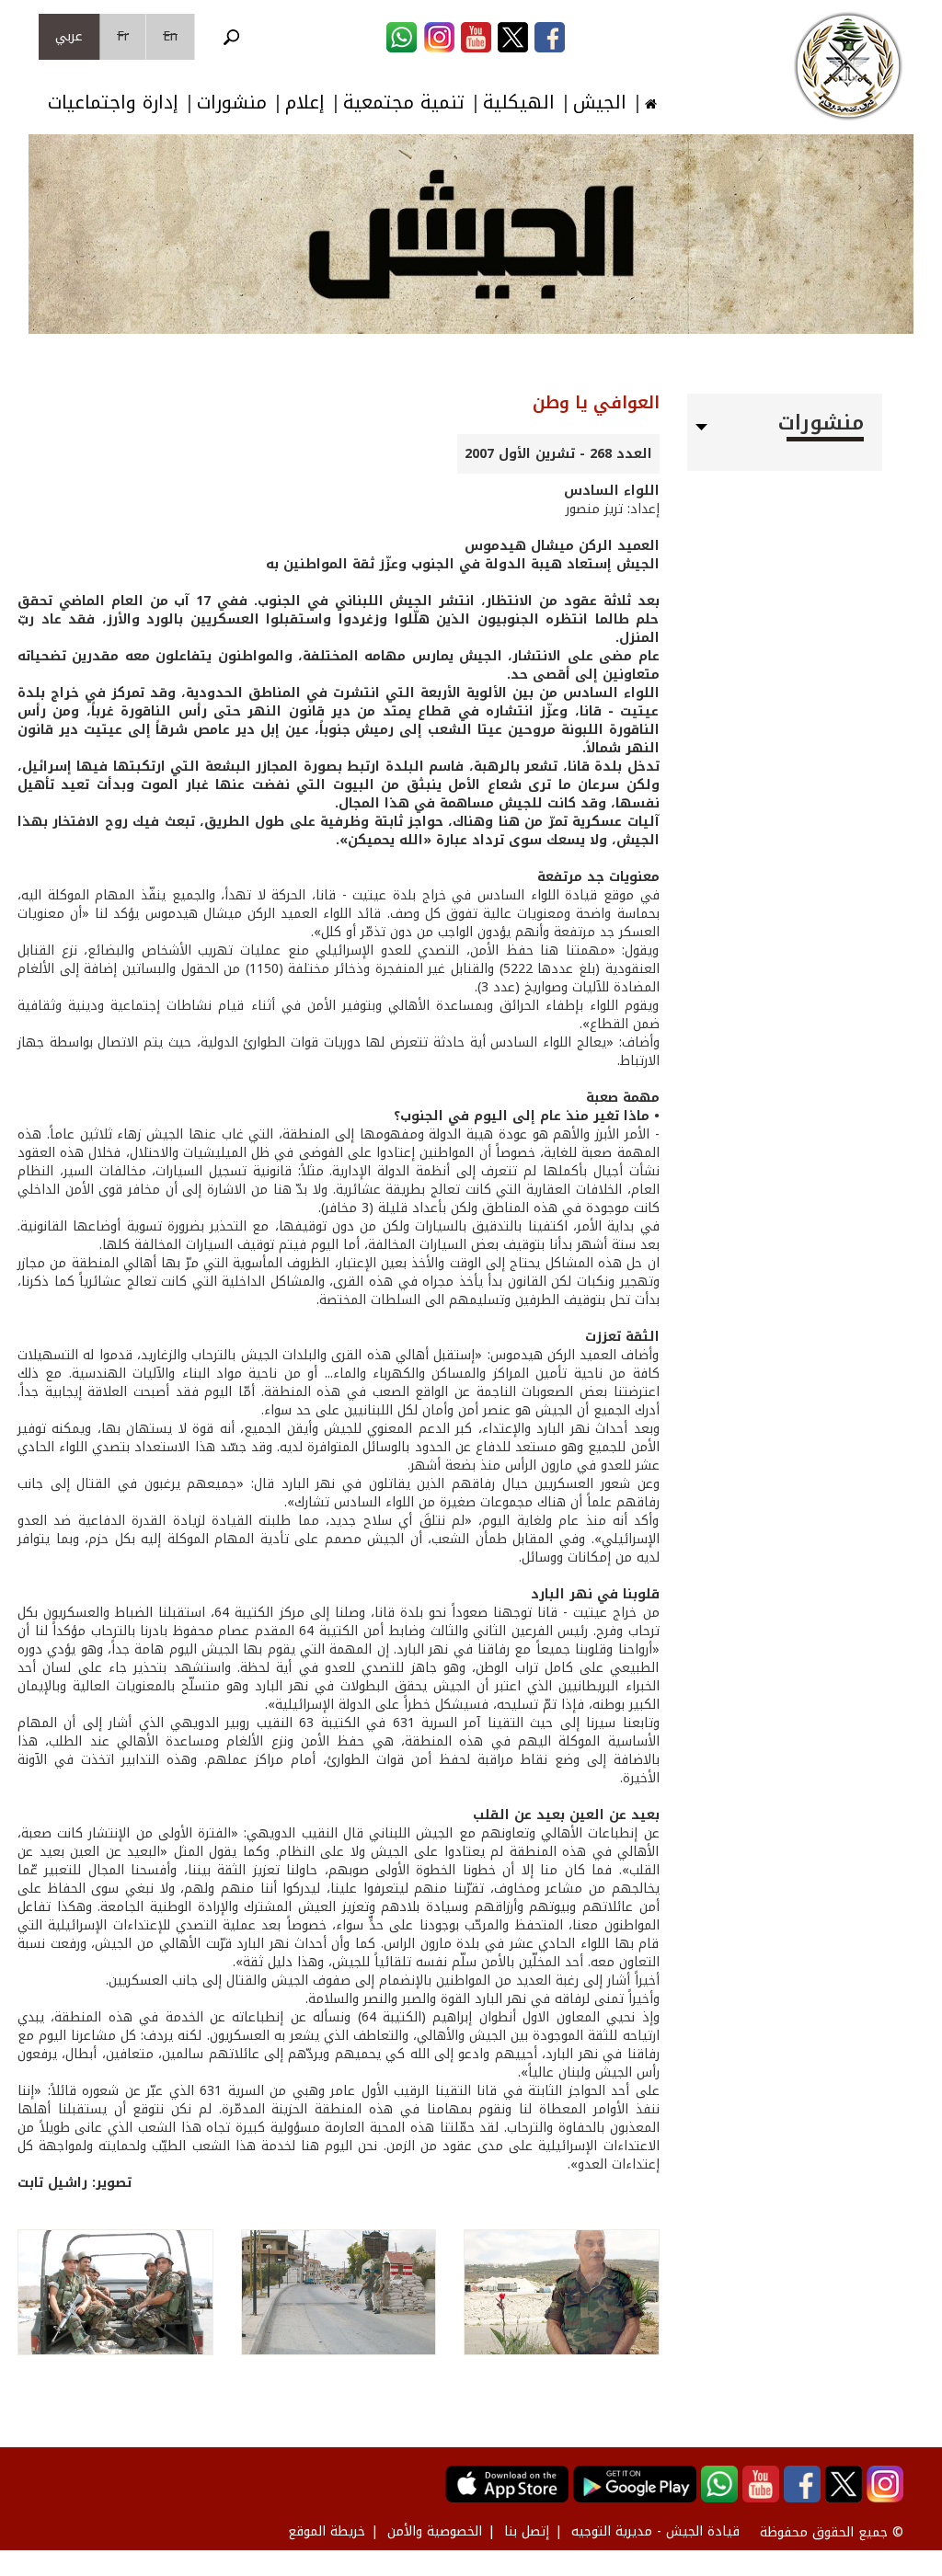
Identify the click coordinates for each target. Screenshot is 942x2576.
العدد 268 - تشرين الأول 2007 (558, 454)
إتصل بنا (527, 2531)
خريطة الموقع (327, 2531)
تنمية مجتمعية (404, 103)
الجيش (600, 103)
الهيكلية (519, 103)
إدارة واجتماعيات (113, 103)
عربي (69, 36)
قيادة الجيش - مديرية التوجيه (655, 2531)
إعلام (305, 103)
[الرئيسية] (848, 66)
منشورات (232, 103)
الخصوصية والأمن (435, 2531)
